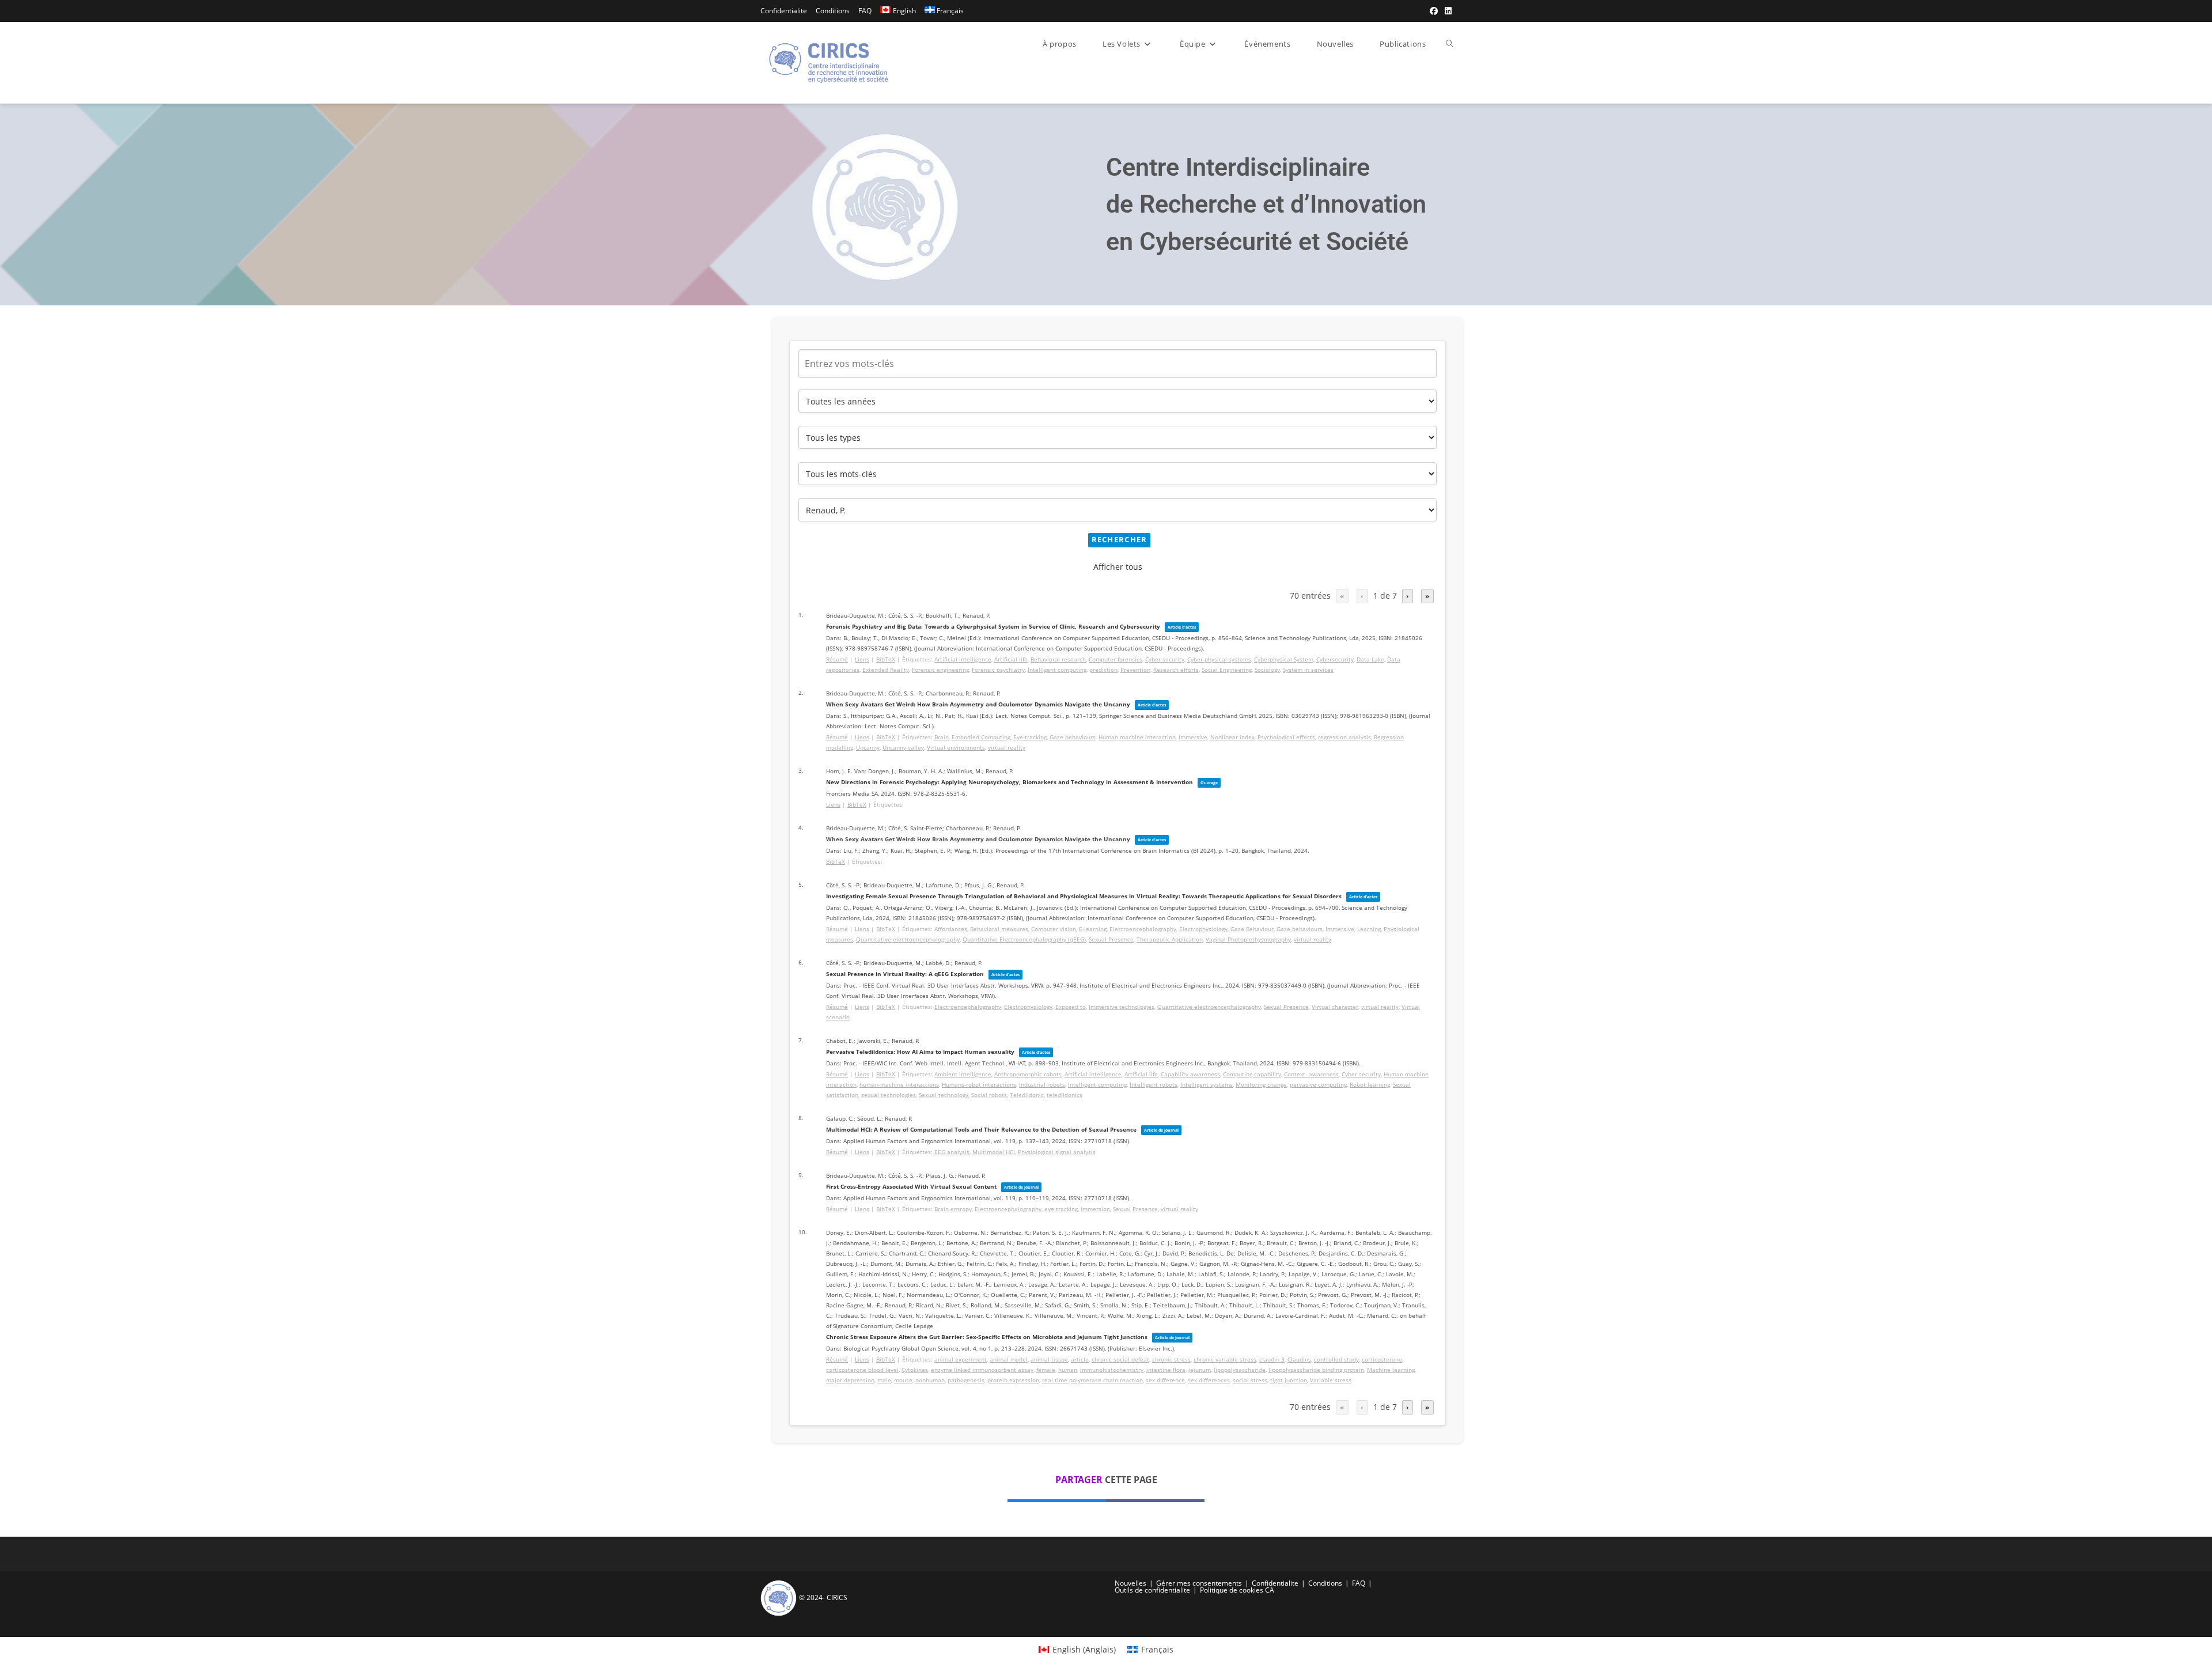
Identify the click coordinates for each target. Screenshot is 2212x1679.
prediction (1103, 670)
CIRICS (837, 1597)
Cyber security (1165, 659)
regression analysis (1344, 737)
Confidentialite (784, 11)
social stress (1250, 1380)
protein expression (1013, 1380)
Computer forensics (1116, 659)
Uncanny (868, 747)
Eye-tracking (1030, 737)
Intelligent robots (1154, 1084)
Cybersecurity (1335, 659)
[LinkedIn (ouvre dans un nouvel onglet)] (1446, 11)
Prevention (1135, 670)
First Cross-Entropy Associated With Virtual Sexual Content (911, 1186)
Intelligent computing (1057, 670)
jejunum (1200, 1370)
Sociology (1267, 670)
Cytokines (915, 1370)
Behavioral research (1058, 659)
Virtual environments (956, 747)
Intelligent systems (1207, 1084)
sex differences (1209, 1380)
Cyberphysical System (1284, 659)
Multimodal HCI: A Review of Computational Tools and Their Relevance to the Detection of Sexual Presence (981, 1129)
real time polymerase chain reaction (1092, 1380)
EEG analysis (952, 1152)
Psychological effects (1286, 737)
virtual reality (1007, 747)
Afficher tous (1118, 567)
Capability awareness (1190, 1074)
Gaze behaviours (1073, 737)
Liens (862, 659)
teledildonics (1065, 1095)
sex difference (1165, 1380)
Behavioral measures (999, 929)
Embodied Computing (981, 737)
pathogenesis (966, 1380)
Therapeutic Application (1170, 939)
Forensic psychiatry (998, 670)
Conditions (833, 11)
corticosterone (1382, 1359)
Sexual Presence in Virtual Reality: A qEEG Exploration (905, 974)
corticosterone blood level (862, 1370)
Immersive (1193, 737)
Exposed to (1071, 1007)
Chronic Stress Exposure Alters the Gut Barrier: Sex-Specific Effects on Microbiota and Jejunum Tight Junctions (987, 1337)
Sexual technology (944, 1095)
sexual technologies (889, 1095)
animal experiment (961, 1359)
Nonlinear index (1232, 737)
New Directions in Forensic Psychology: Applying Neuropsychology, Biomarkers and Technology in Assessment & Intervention (1010, 782)
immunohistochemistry (1112, 1370)
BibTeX (886, 659)
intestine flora (1166, 1370)
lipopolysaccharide (1240, 1370)
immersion (1095, 1209)
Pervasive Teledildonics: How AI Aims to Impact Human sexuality (920, 1052)
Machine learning (1391, 1370)
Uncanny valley (903, 747)
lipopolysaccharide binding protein (1316, 1370)
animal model (1009, 1359)
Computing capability (1252, 1074)
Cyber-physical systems (1219, 659)
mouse (903, 1380)
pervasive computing (1318, 1084)
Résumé (837, 659)
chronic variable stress (1225, 1359)
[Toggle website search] (1450, 44)
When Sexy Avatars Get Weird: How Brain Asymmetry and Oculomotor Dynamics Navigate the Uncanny (978, 704)
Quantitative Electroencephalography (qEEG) (1024, 939)
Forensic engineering (940, 670)
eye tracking (1061, 1209)
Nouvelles (1130, 1583)
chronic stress (1171, 1359)
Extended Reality (886, 670)
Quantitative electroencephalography (908, 939)
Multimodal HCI (994, 1152)
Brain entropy (953, 1209)
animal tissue (1049, 1359)
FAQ (865, 11)
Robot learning (1370, 1084)
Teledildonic (1027, 1095)
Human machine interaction (1137, 737)
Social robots (989, 1095)
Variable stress (1331, 1380)
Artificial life (1011, 659)
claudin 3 (1272, 1359)
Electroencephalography (1143, 929)
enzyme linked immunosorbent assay (982, 1370)
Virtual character (1335, 1007)
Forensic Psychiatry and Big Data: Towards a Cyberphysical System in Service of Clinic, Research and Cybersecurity (993, 626)
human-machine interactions (899, 1084)
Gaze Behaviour (1252, 929)
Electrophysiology (1203, 929)
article (1080, 1359)
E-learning (1093, 929)
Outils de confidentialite (1152, 1590)
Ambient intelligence (963, 1074)
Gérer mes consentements (1199, 1583)
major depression (850, 1380)
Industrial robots (1042, 1084)
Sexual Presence (1111, 939)
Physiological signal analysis (1057, 1152)
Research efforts (1176, 670)
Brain (942, 737)
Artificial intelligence (963, 659)
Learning (1369, 929)
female (1046, 1370)
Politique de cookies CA (1237, 1590)
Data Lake (1370, 659)
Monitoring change (1261, 1084)
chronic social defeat (1120, 1359)
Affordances (951, 929)
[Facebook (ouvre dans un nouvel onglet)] (1434, 11)
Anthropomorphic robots (1028, 1074)
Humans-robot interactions (979, 1084)
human (1068, 1370)
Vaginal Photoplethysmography (1248, 939)
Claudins (1299, 1359)
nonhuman (930, 1380)
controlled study (1336, 1359)
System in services (1308, 670)
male (884, 1380)
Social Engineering (1227, 670)
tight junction (1289, 1380)
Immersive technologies (1122, 1007)
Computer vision (1054, 929)
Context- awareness (1311, 1074)
